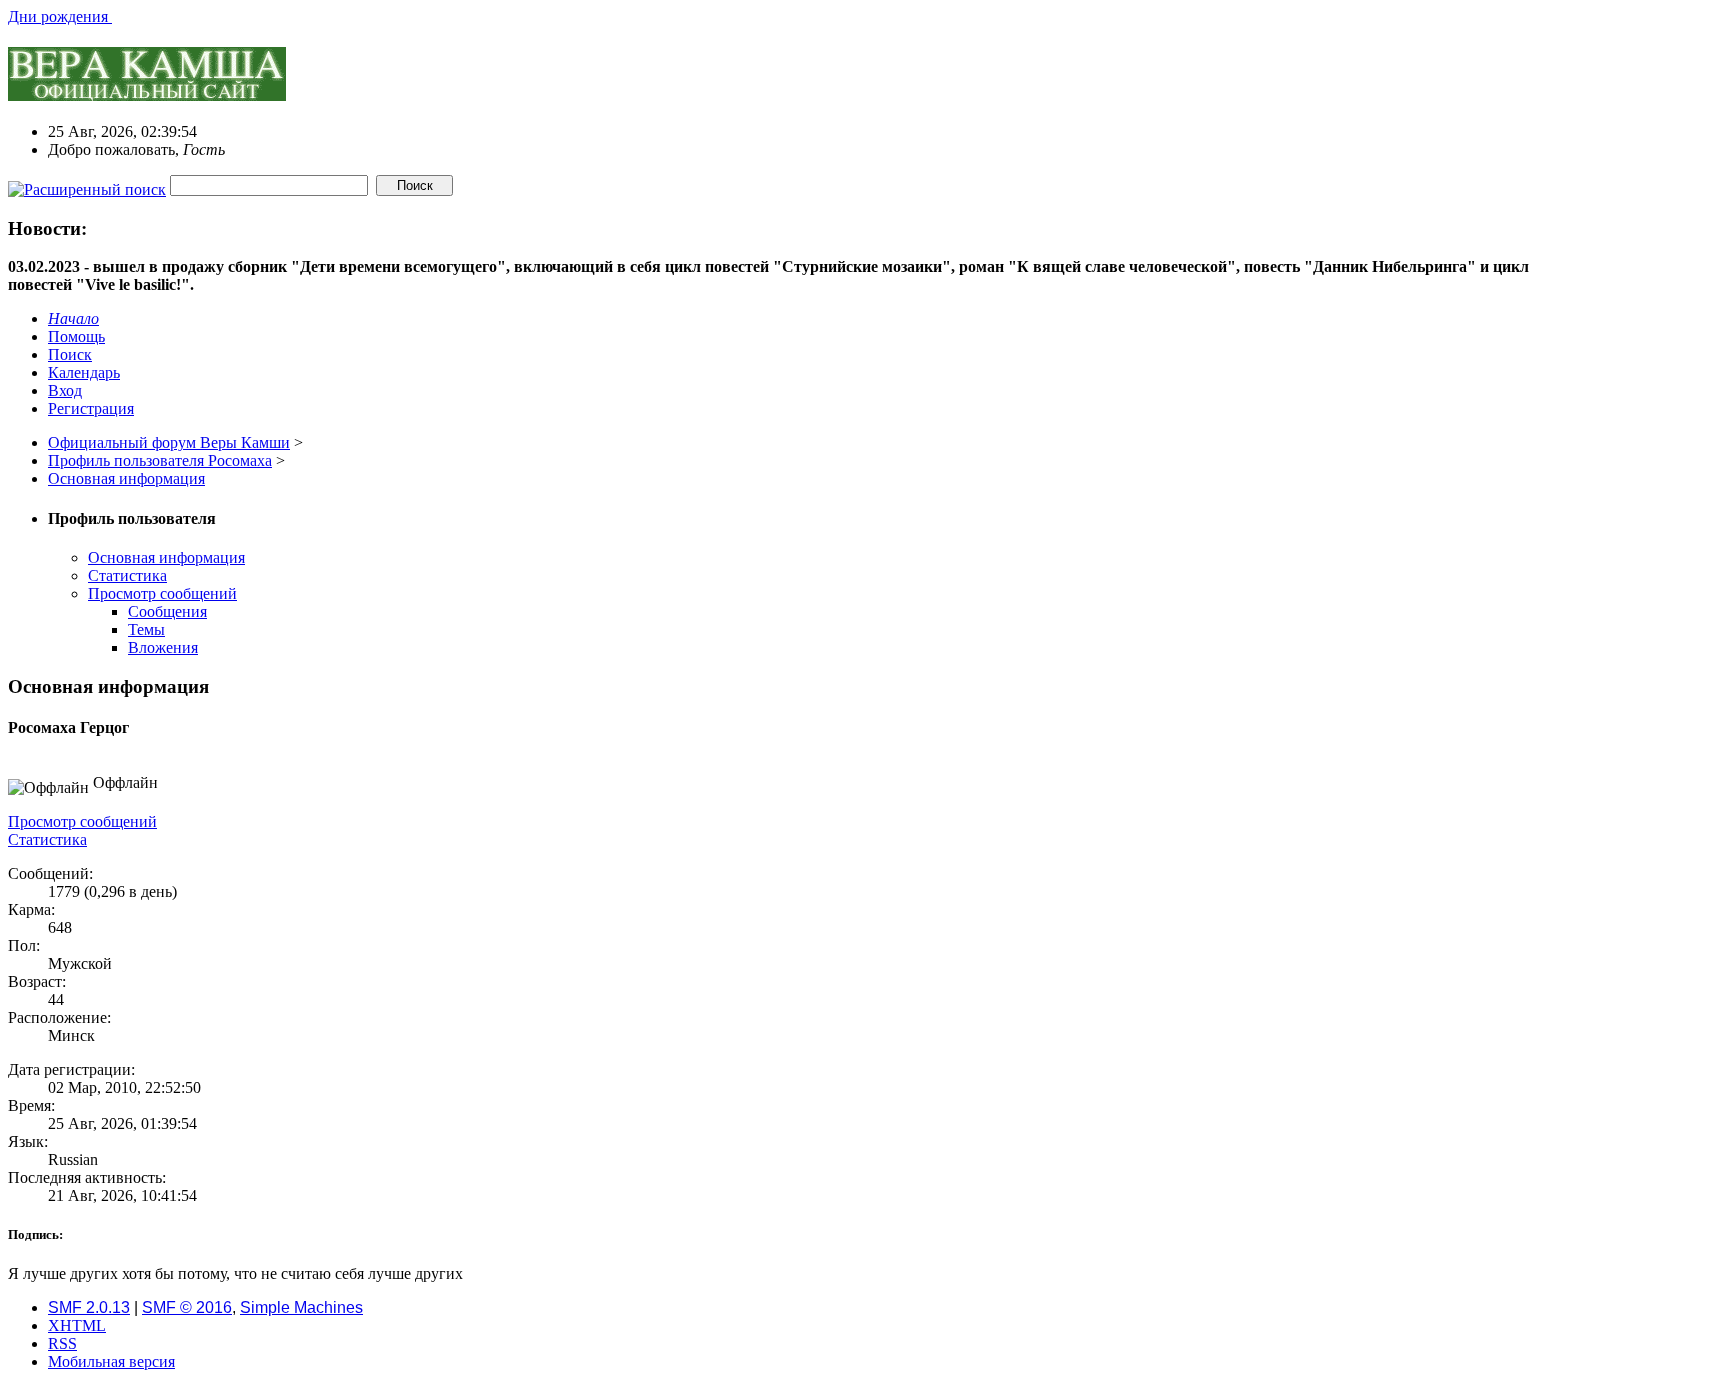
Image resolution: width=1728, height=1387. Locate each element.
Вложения (163, 647)
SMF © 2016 (187, 1307)
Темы (146, 629)
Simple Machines (301, 1307)
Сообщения (167, 611)
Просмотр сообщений (162, 593)
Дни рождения (60, 16)
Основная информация (166, 557)
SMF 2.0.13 (89, 1307)
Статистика (127, 575)
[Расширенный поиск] (87, 184)
